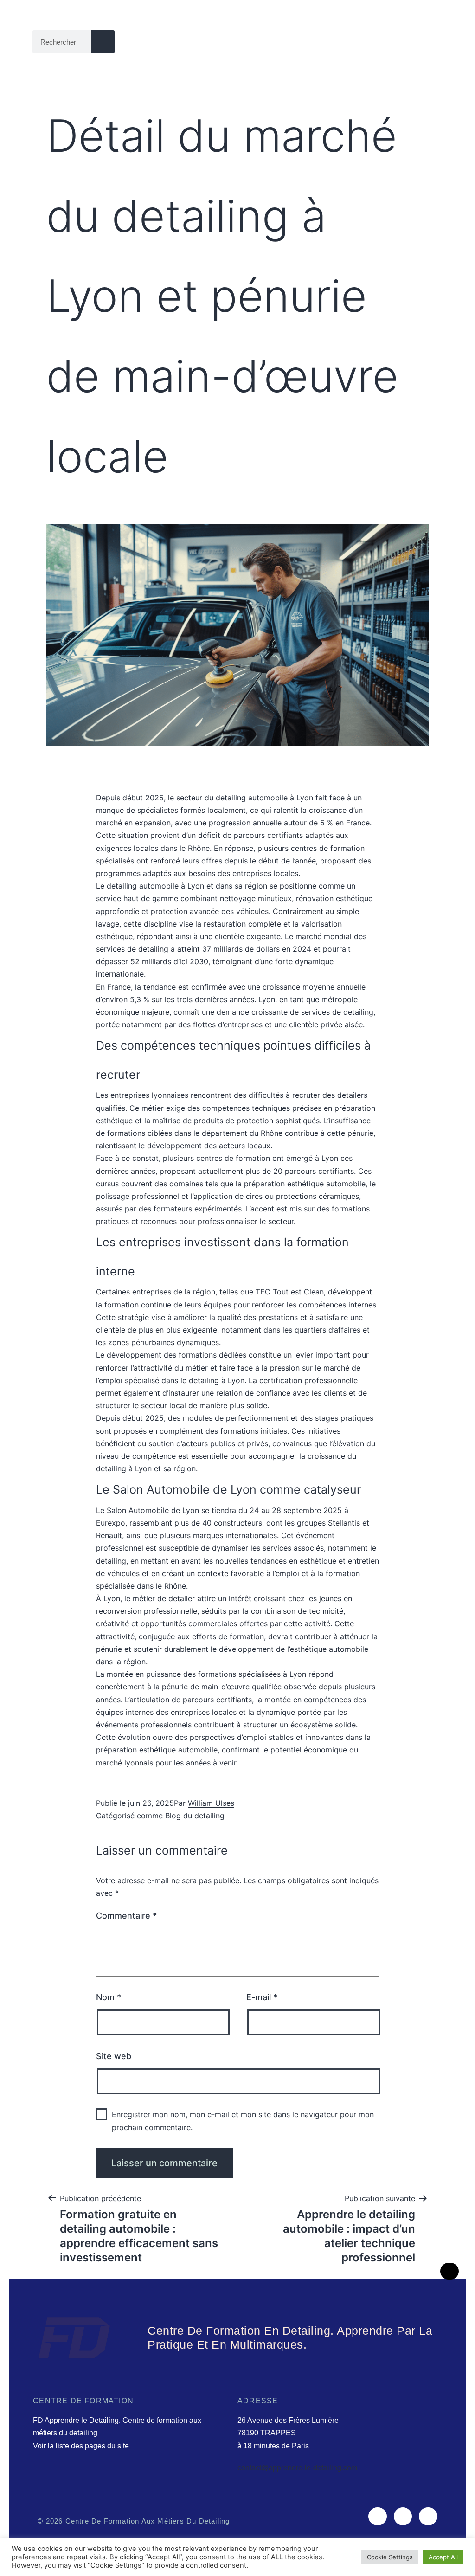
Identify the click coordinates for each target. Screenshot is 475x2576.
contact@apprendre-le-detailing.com (297, 2468)
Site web (114, 2056)
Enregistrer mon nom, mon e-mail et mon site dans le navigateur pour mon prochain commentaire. (243, 2121)
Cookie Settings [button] (390, 2557)
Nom (109, 1997)
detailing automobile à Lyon (264, 798)
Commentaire (126, 1916)
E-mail (262, 1997)
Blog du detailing (195, 1816)
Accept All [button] (443, 2557)
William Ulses (211, 1803)
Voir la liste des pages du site (81, 2446)
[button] (436, 42)
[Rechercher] (103, 42)
